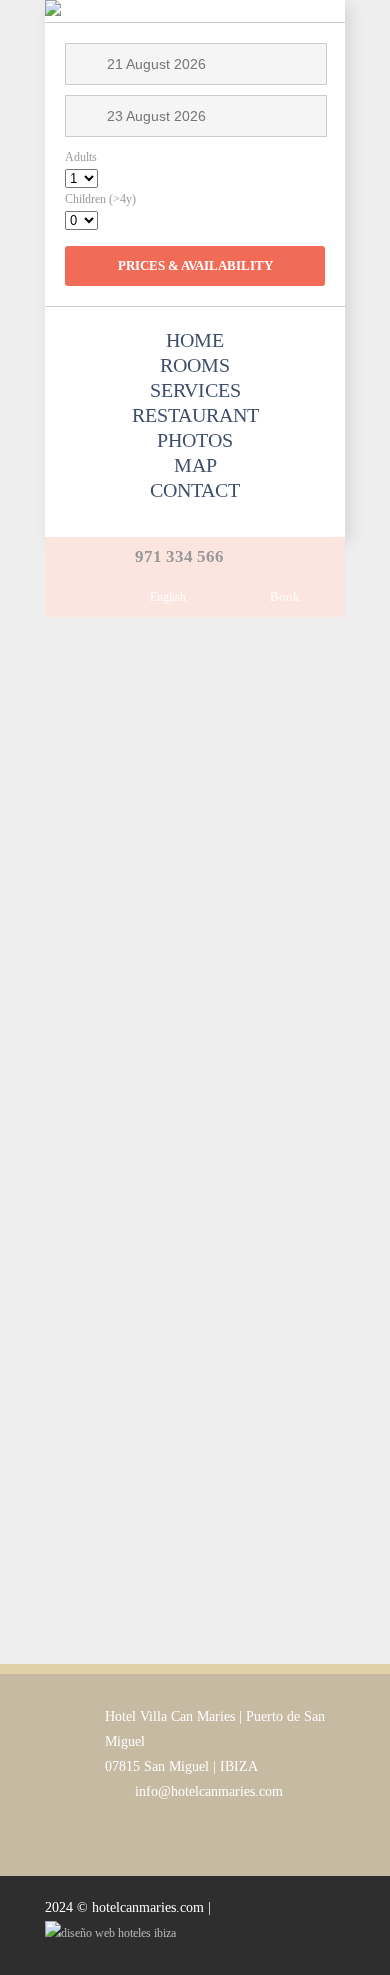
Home (195, 340)
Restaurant (195, 415)
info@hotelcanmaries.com (209, 1791)
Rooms (195, 365)
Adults (81, 157)
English (168, 597)
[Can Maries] (53, 11)
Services (195, 390)
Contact (195, 490)
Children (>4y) (100, 199)
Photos (195, 440)
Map (195, 465)
